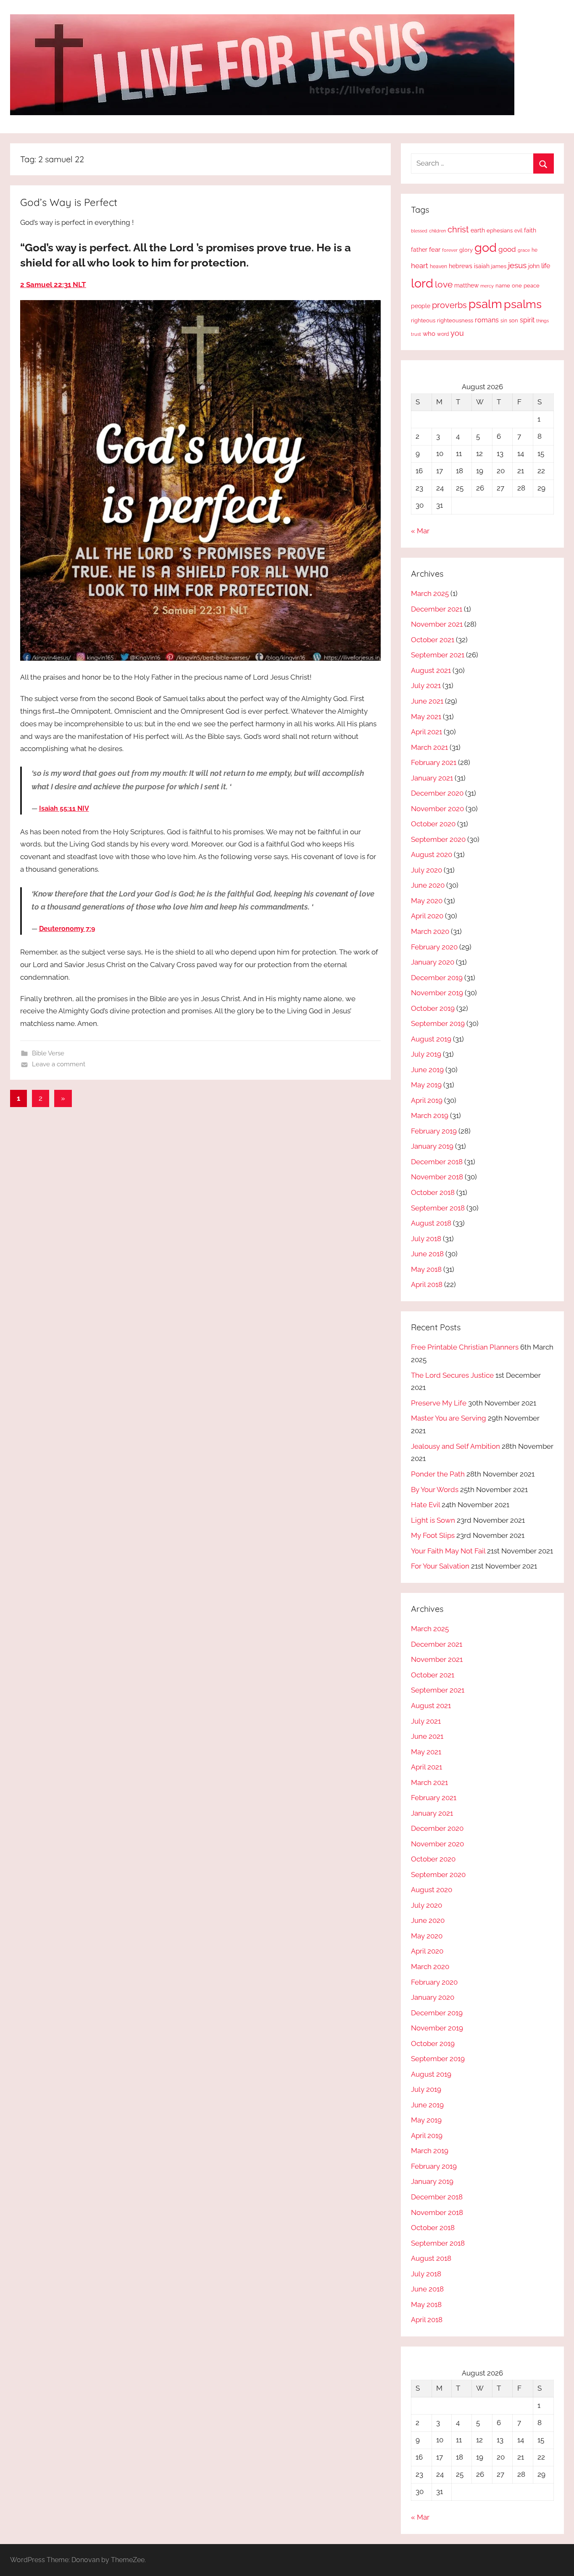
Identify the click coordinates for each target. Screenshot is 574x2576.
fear (435, 249)
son (513, 320)
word (443, 334)
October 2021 (433, 640)
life (546, 266)
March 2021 (429, 747)
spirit (527, 320)
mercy (487, 286)
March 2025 (430, 593)
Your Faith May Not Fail (448, 1551)
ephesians (500, 231)
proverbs (449, 305)
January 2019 (432, 1146)
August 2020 (432, 854)
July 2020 (427, 870)
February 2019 (434, 1131)
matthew (466, 285)
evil (518, 231)
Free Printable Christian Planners (465, 1347)
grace (524, 250)
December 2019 (437, 978)
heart (420, 266)
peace (532, 285)
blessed (419, 231)
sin (504, 320)
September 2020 (438, 839)
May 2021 (426, 717)
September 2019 (438, 1023)
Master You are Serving (449, 1418)
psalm (485, 304)
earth (478, 230)
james (499, 266)
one (517, 285)
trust (416, 334)
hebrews (461, 266)
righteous (423, 320)
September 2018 (438, 1208)
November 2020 (437, 809)
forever (450, 250)
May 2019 (426, 1085)
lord (422, 283)
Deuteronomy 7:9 (67, 929)
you (457, 333)
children (437, 231)
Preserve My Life (439, 1403)
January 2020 (433, 962)
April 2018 (427, 1284)
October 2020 (433, 824)
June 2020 (428, 885)
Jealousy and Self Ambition (456, 1446)
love (444, 284)
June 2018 (427, 1254)
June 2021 (427, 701)
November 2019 (437, 993)
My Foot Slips (433, 1535)
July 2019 (426, 1054)
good (507, 249)
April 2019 (427, 1100)
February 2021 (434, 762)
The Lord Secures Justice (452, 1375)
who (429, 334)
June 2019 (427, 1070)
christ (458, 229)
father (419, 250)
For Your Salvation (440, 1566)
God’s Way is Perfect (69, 202)
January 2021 (432, 778)
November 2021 (437, 624)
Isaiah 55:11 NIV (64, 808)
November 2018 (437, 1177)
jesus (517, 265)
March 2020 (430, 931)
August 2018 (431, 1223)
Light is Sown (433, 1520)
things (542, 321)
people (421, 306)
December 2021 (437, 609)
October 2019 (433, 1008)
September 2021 (438, 655)
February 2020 (434, 947)
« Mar (420, 531)
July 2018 (426, 1239)
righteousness (455, 320)
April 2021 (427, 732)
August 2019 (431, 1039)
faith (530, 230)
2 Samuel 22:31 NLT (53, 285)
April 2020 (427, 916)
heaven (438, 266)
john (534, 266)
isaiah (482, 266)
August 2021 (431, 670)
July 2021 (426, 686)
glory (466, 250)
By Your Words (435, 1490)
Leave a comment (59, 1064)
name (503, 286)
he (535, 250)
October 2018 (433, 1192)
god (486, 248)
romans (487, 320)
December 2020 (437, 793)
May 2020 (427, 901)
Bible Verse (48, 1053)
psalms (523, 304)
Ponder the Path (438, 1474)
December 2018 (437, 1162)
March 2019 (430, 1115)
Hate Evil (425, 1505)
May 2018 (426, 1269)
